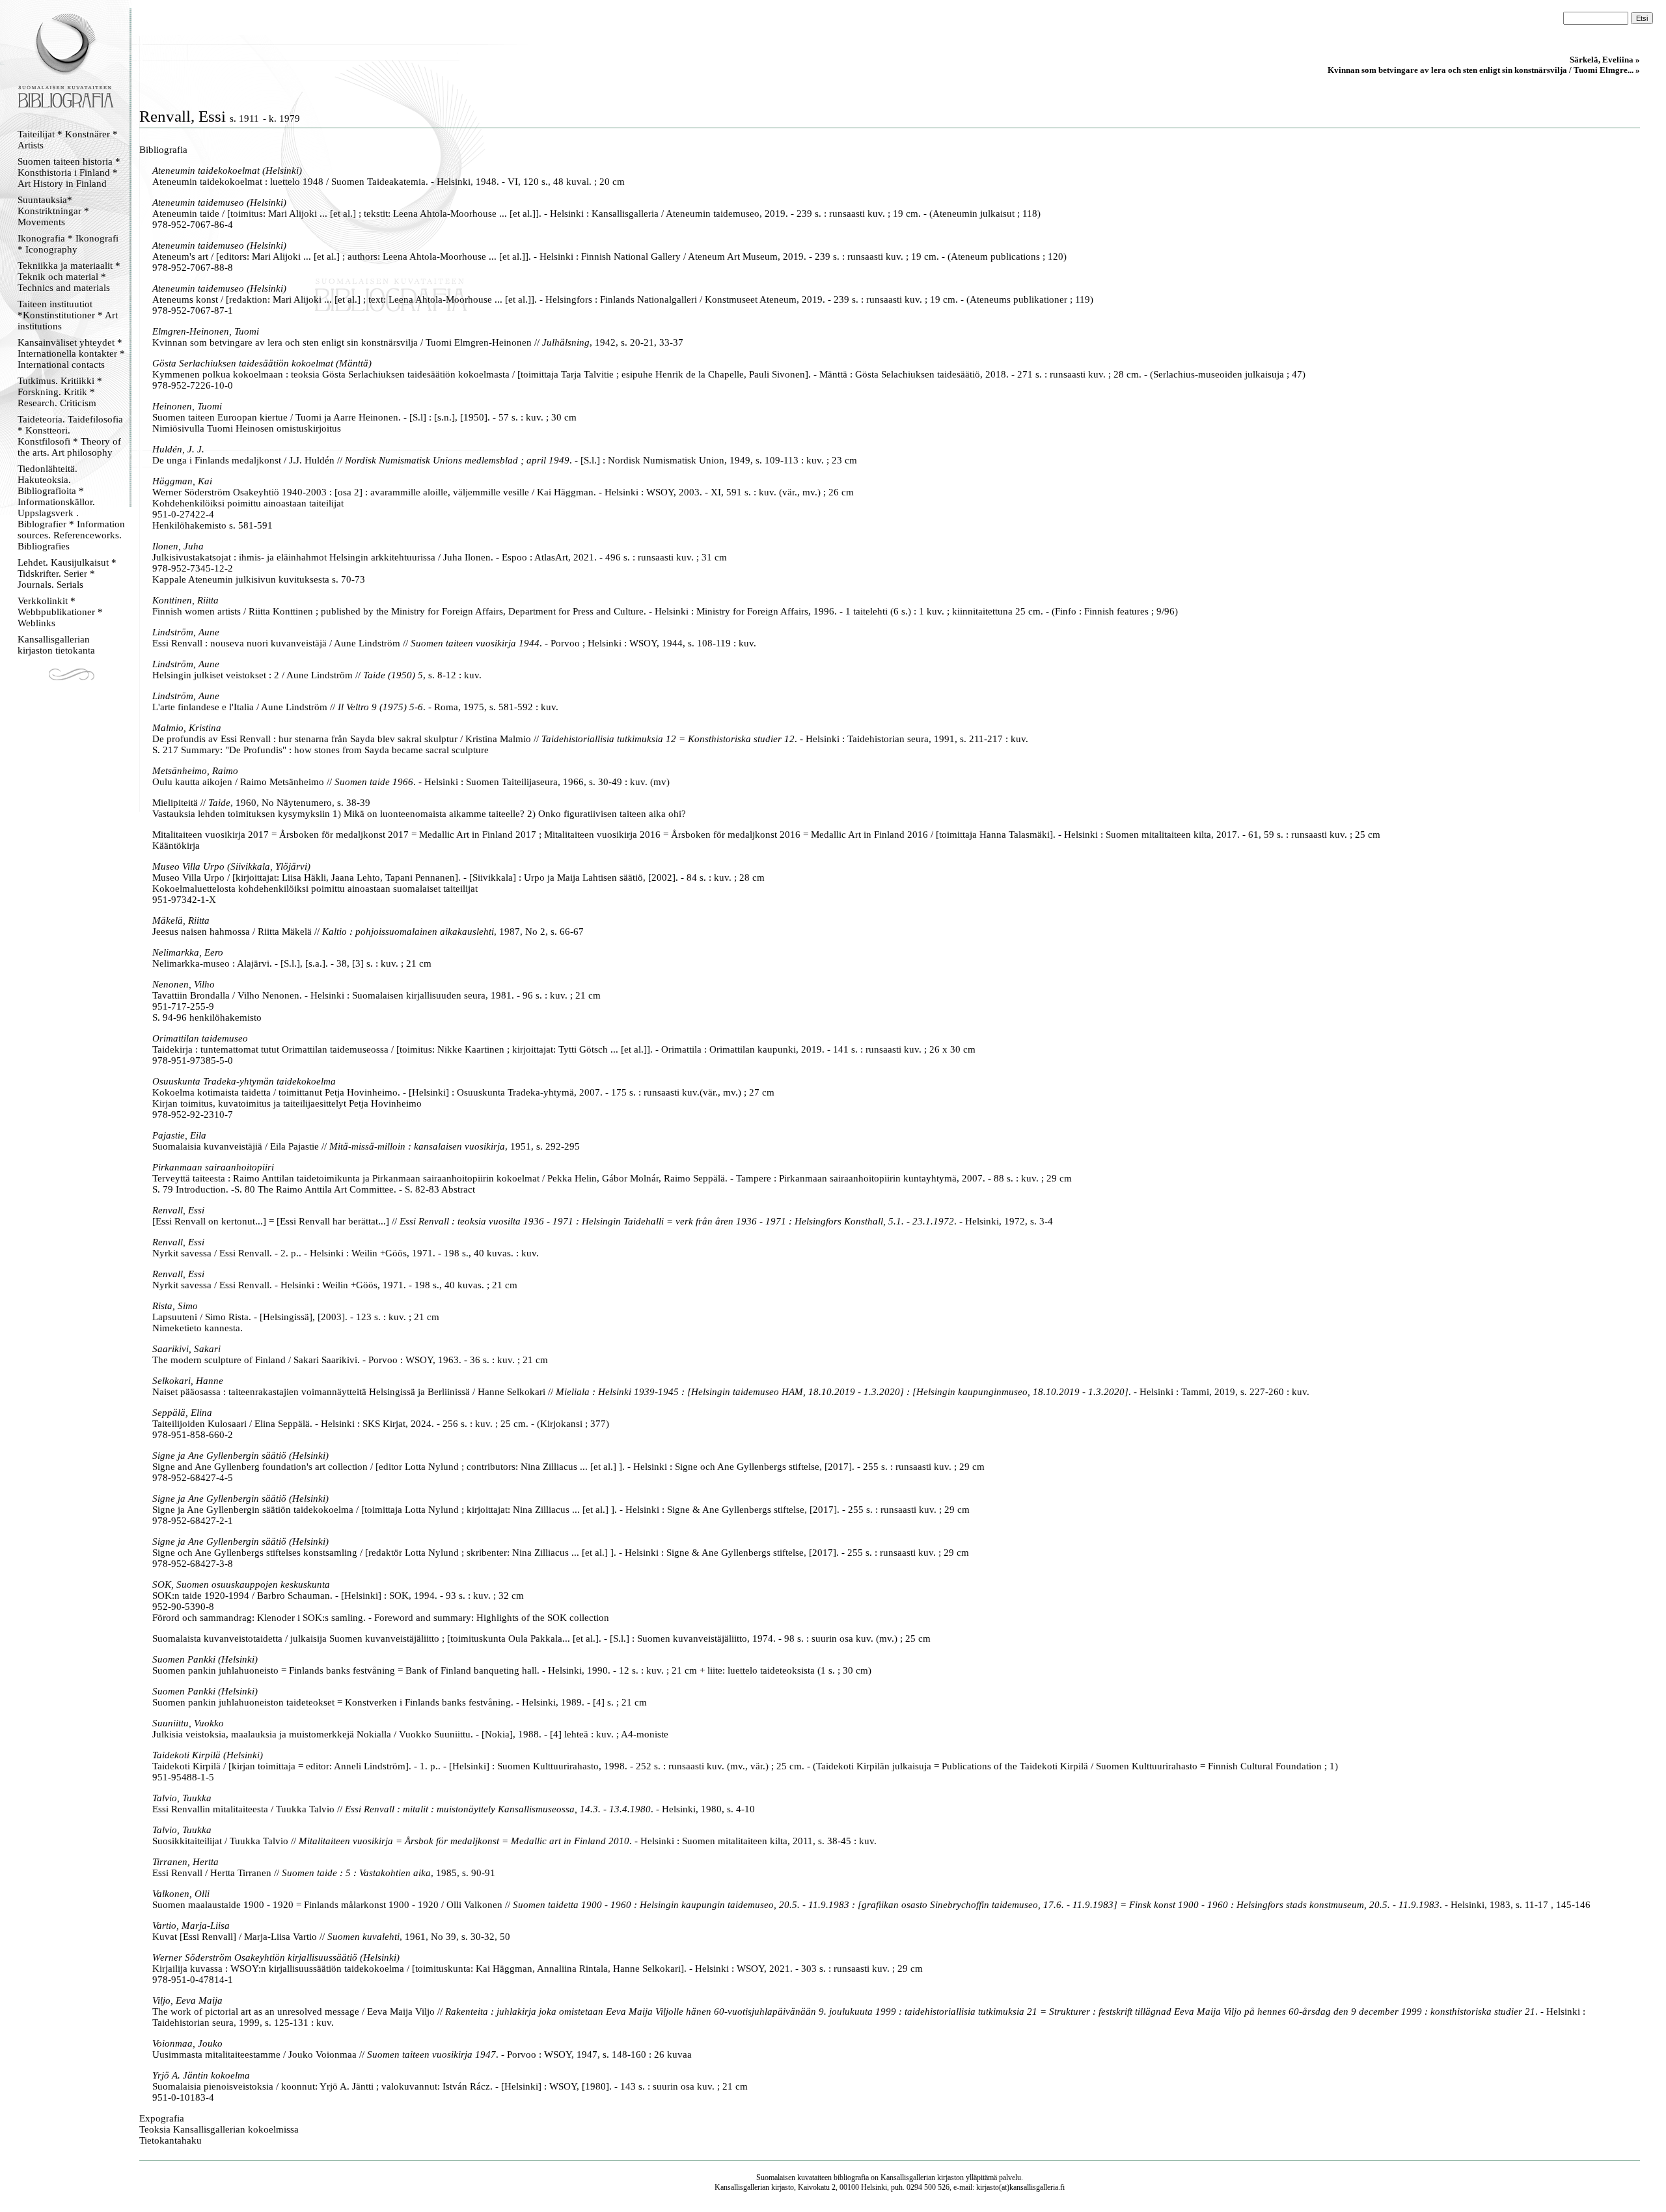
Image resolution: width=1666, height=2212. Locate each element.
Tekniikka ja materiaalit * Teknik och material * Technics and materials (69, 277)
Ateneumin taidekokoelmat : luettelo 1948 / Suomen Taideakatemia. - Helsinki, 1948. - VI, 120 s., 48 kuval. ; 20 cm (389, 182)
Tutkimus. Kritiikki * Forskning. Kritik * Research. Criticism (60, 392)
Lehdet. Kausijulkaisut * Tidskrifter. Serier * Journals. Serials (67, 574)
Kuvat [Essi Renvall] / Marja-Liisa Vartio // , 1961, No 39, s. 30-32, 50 (331, 1937)
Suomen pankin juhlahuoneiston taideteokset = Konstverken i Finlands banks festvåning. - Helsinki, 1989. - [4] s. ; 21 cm (400, 1702)
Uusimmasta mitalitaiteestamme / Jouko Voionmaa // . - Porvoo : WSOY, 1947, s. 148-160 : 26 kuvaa (422, 2054)
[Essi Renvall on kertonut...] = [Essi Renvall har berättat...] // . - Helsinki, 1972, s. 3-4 (603, 1221)
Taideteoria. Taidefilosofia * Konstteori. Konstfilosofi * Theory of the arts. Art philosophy (70, 436)
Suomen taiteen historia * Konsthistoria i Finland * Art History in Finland (69, 173)
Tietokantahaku (171, 2140)
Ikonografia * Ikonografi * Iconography (68, 244)
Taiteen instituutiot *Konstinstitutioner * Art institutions (68, 315)
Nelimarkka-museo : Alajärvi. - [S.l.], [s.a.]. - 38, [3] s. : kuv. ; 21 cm (292, 963)
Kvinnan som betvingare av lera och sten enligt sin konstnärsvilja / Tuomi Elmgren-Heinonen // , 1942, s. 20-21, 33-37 (418, 342)
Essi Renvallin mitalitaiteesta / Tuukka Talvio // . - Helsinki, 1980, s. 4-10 (454, 1809)
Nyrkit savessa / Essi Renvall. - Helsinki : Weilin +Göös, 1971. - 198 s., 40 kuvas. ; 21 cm (335, 1285)
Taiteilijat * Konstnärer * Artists (68, 140)
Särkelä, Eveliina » (1605, 60)
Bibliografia (163, 150)
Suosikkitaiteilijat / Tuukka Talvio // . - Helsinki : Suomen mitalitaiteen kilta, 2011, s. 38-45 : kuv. (514, 1841)
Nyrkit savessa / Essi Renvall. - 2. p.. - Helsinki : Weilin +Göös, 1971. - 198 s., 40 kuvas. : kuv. (346, 1253)
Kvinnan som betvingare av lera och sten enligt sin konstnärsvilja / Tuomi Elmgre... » (1484, 70)
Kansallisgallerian (908, 2177)
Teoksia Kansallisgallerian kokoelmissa (219, 2129)
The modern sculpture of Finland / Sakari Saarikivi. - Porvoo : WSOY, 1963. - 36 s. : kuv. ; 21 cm (350, 1360)
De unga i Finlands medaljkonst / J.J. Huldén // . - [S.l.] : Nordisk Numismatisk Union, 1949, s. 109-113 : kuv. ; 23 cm (505, 460)
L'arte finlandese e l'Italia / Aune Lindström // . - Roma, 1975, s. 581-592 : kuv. (355, 707)
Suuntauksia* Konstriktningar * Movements (53, 211)
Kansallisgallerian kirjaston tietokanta (56, 645)
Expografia (162, 2118)
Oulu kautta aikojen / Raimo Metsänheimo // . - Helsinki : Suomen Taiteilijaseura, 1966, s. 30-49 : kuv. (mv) (411, 782)
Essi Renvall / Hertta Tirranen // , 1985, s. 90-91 (324, 1873)
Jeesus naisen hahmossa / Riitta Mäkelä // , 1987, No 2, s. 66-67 (368, 932)
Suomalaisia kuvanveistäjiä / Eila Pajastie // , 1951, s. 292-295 (366, 1146)
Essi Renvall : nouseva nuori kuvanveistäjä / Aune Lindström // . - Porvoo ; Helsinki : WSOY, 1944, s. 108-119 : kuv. (454, 643)
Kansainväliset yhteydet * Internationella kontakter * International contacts (71, 353)
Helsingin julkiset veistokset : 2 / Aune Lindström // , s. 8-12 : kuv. (317, 675)
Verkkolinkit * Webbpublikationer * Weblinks (60, 612)
